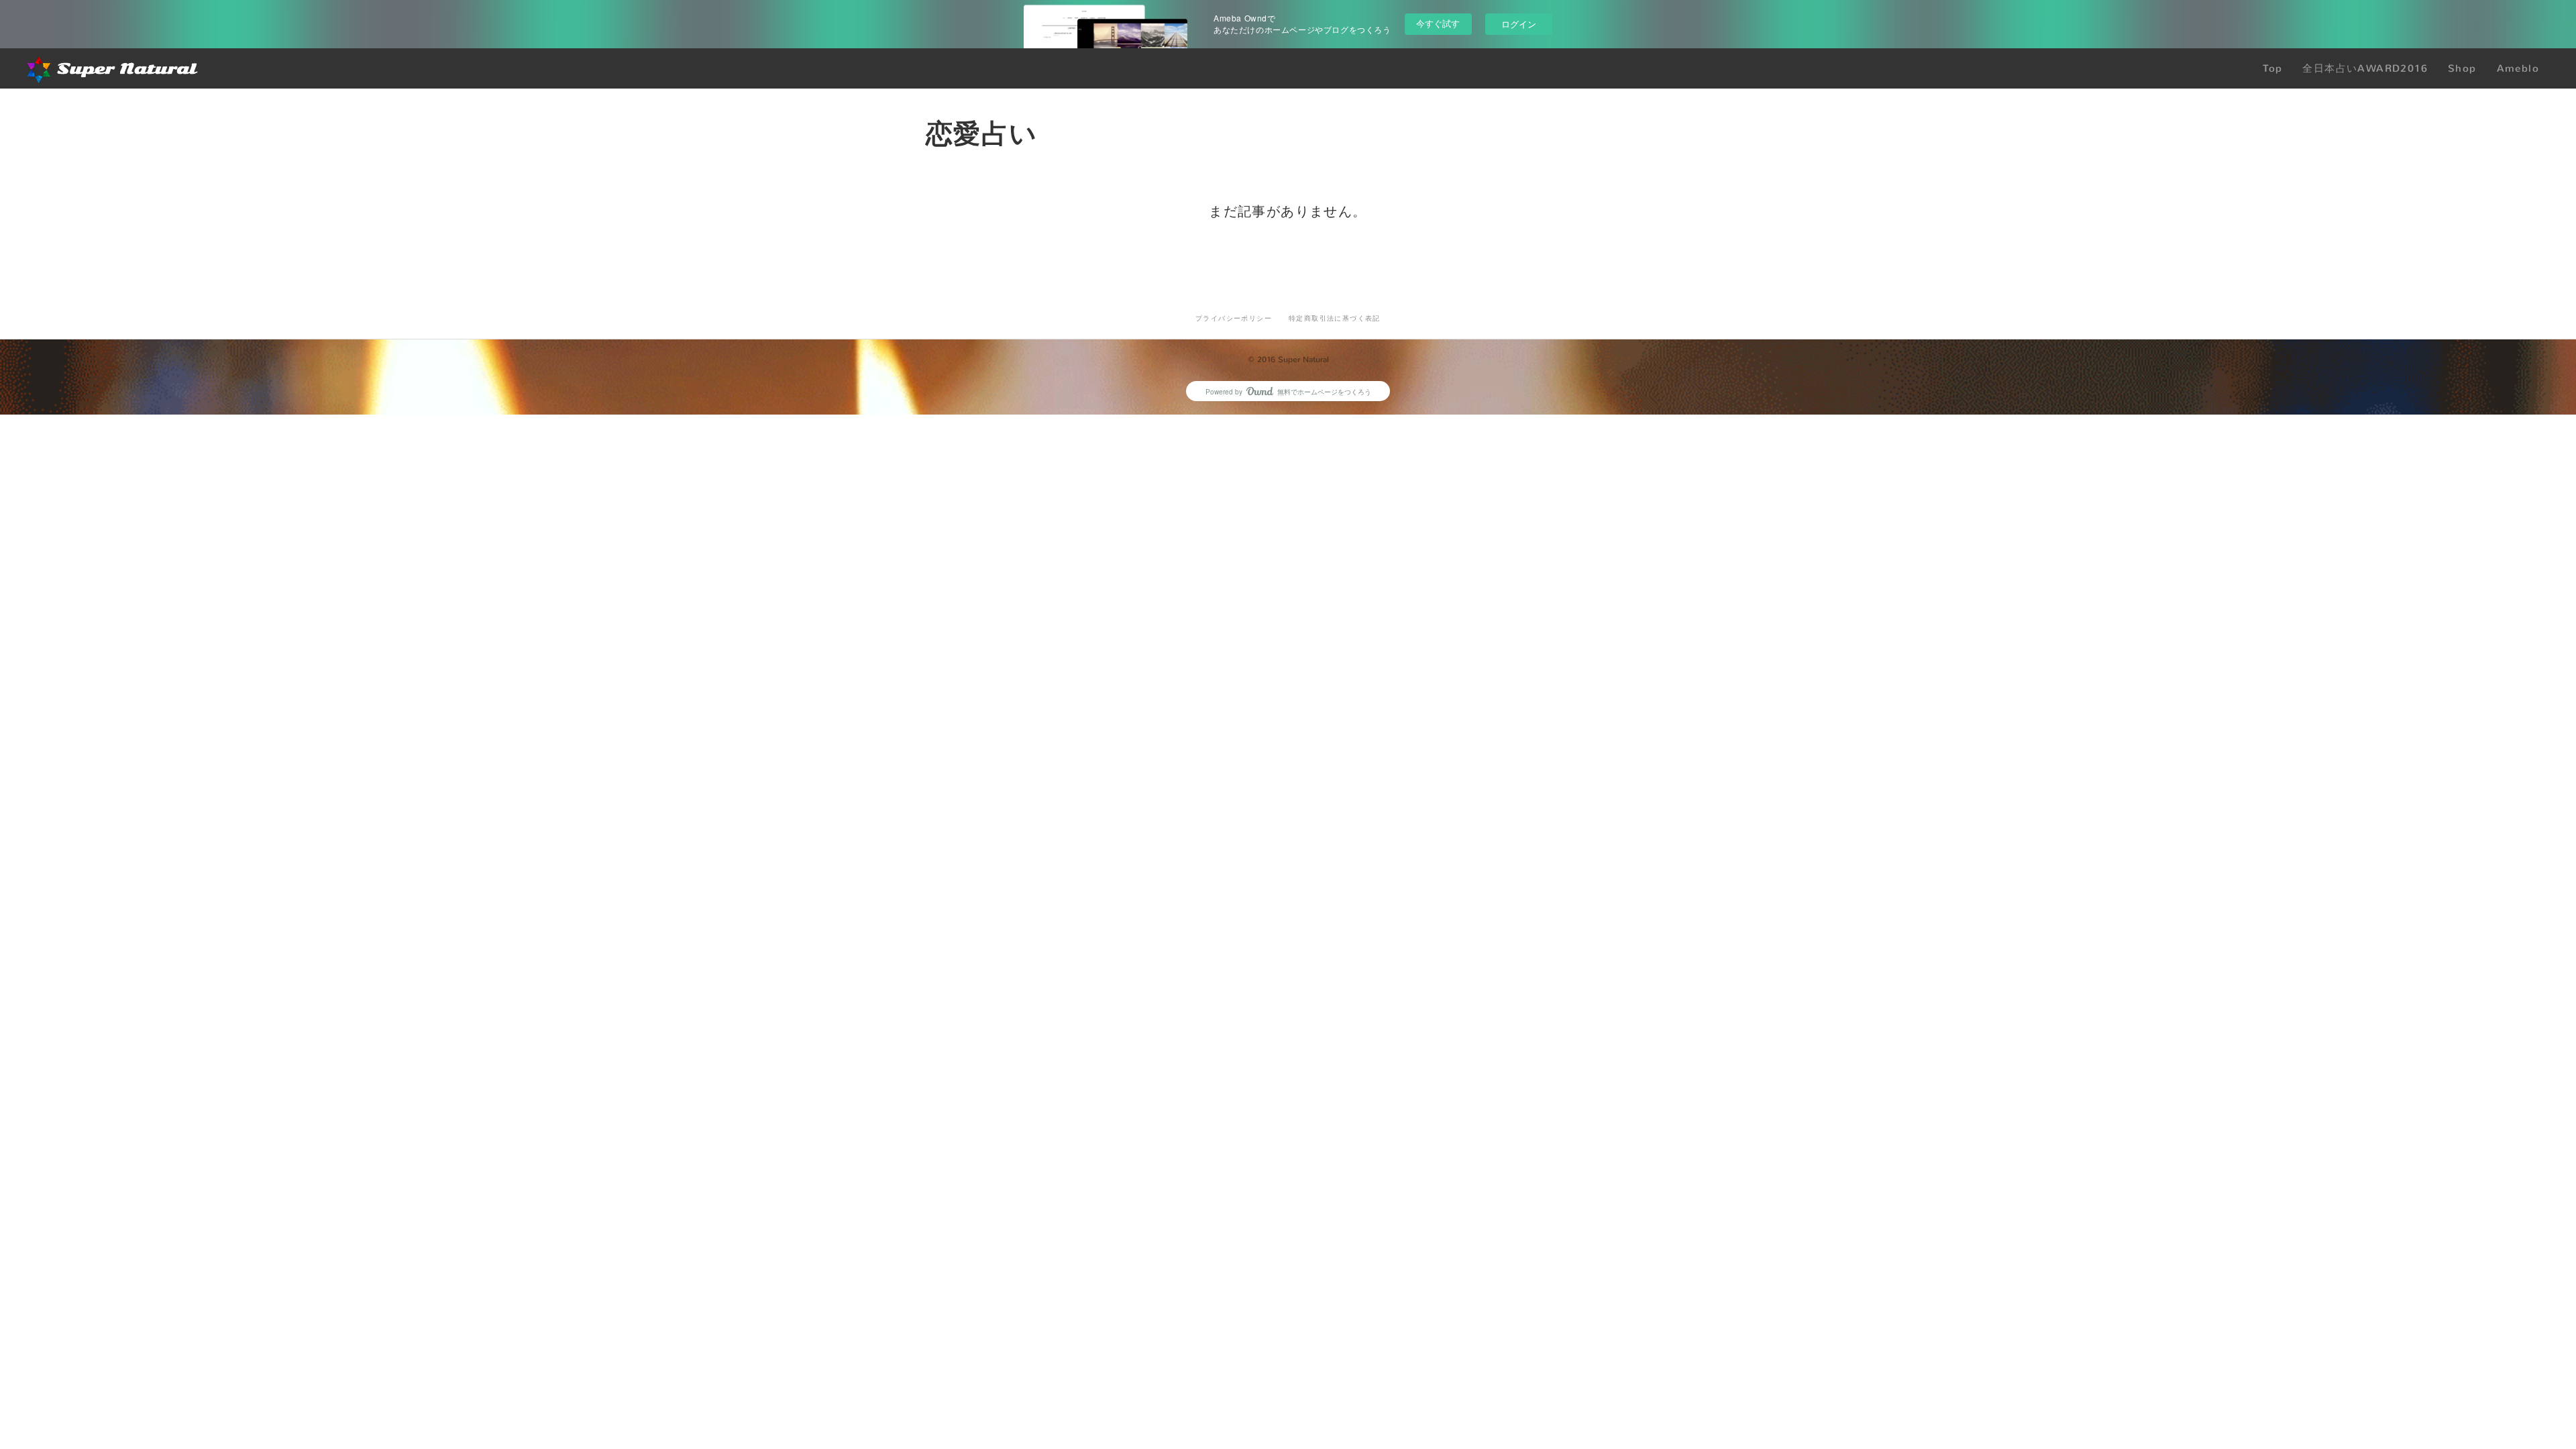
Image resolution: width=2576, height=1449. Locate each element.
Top (2272, 68)
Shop (2462, 68)
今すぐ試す (1438, 23)
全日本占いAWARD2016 (2365, 68)
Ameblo (2518, 68)
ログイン (1519, 24)
